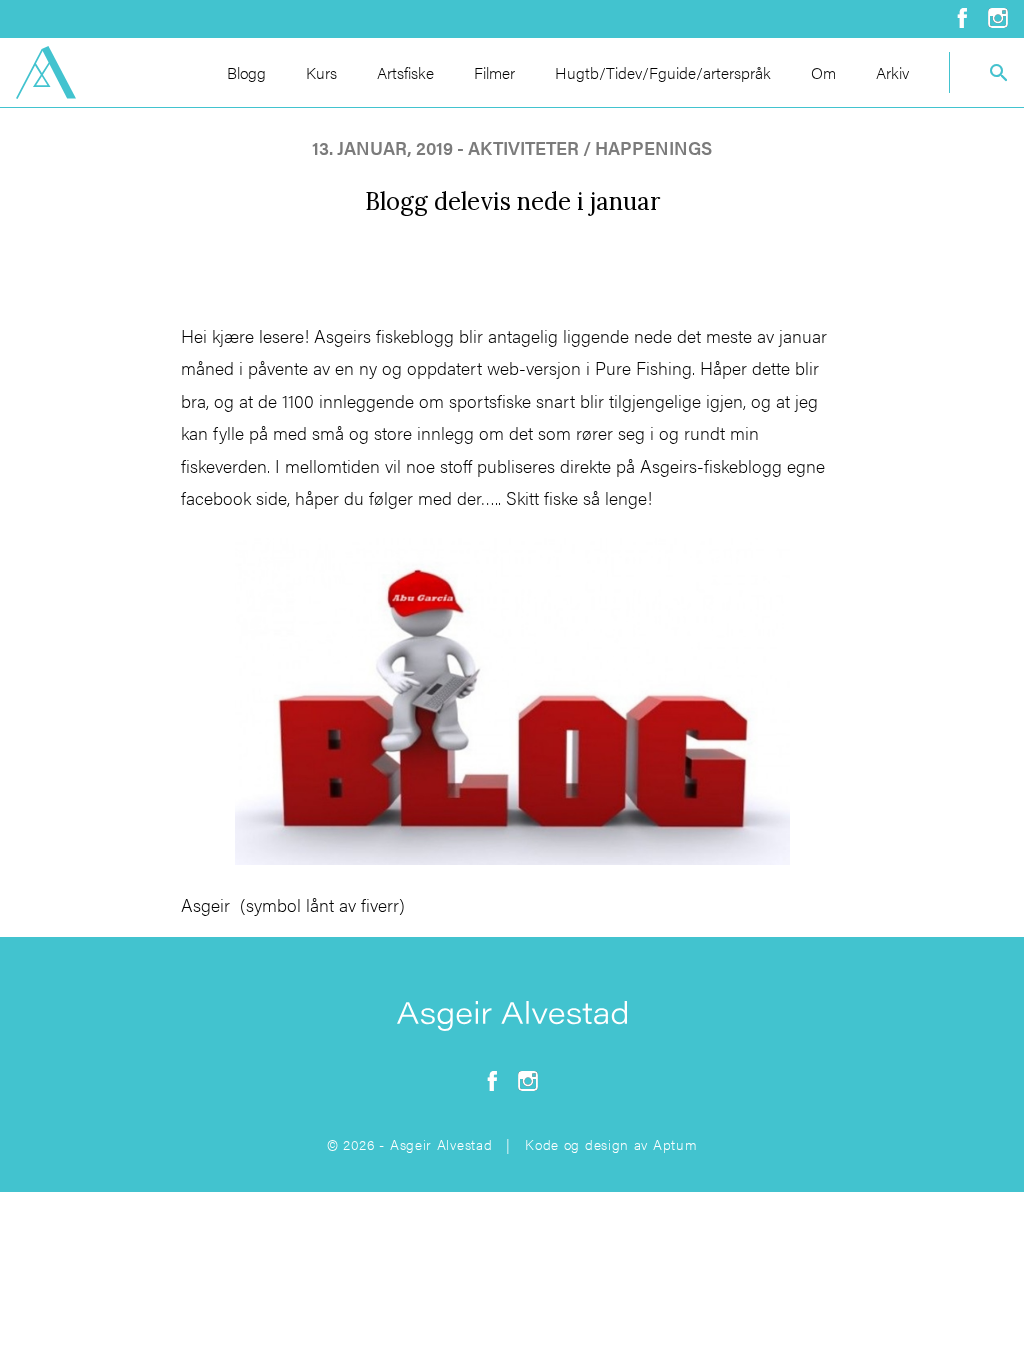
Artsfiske (405, 72)
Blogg (246, 72)
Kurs (321, 72)
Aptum (675, 1144)
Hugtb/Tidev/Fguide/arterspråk (663, 72)
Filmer (494, 72)
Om (823, 72)
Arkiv (892, 72)
